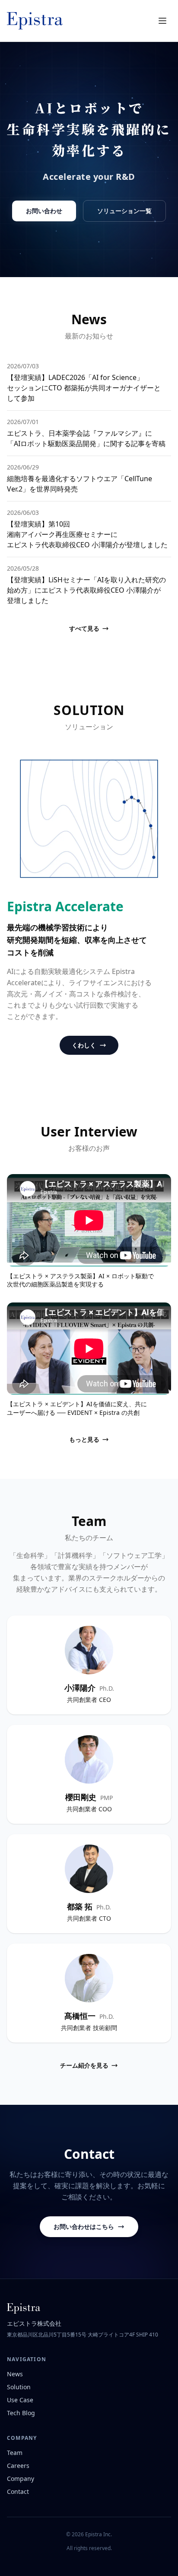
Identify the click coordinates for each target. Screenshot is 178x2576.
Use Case (20, 2400)
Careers (18, 2466)
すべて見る (84, 628)
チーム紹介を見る (84, 2065)
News (15, 2374)
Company (21, 2479)
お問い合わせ (44, 211)
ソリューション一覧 (124, 211)
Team (15, 2453)
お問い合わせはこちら (84, 2226)
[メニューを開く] (162, 21)
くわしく (84, 1045)
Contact (18, 2491)
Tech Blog (21, 2413)
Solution (19, 2387)
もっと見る (84, 1439)
